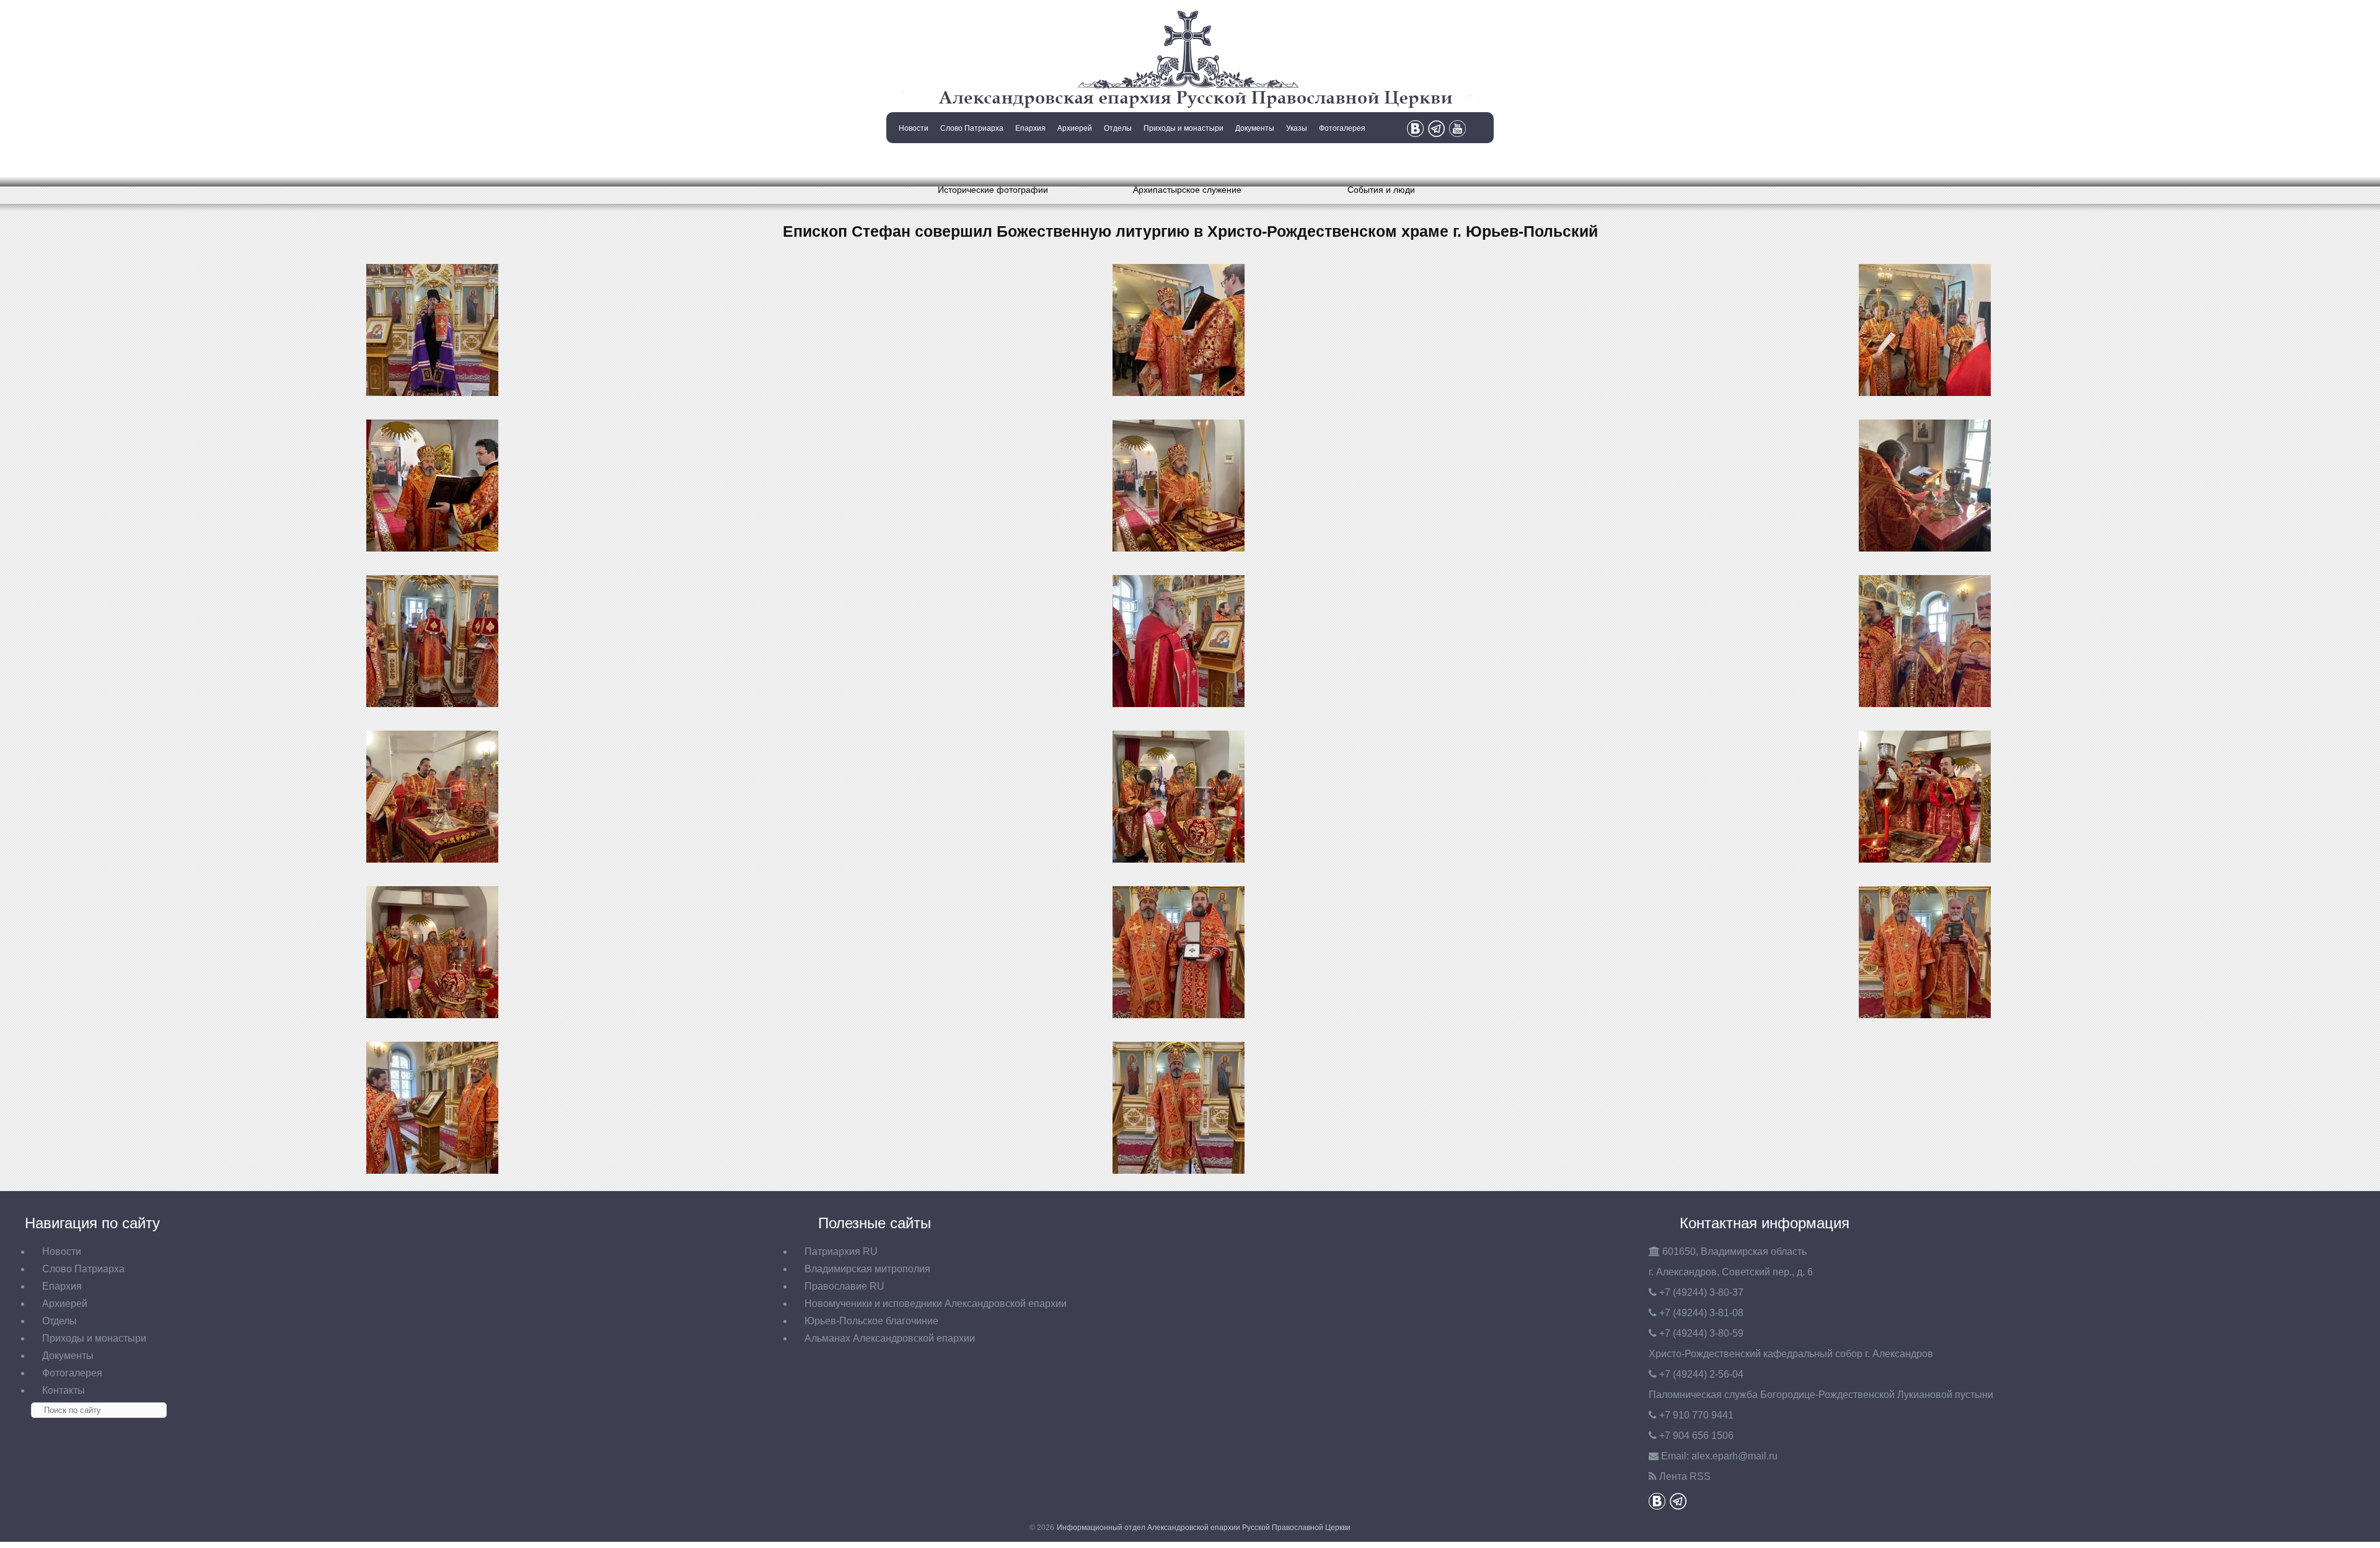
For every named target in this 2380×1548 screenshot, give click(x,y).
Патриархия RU (841, 1251)
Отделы (1118, 128)
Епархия (1030, 128)
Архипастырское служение (1187, 190)
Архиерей (1075, 128)
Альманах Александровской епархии (890, 1338)
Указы (1297, 128)
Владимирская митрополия (867, 1269)
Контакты (912, 160)
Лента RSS (1685, 1476)
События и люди (1381, 190)
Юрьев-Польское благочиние (871, 1321)
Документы (1255, 128)
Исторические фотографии (993, 190)
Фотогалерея (1342, 128)
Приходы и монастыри (1183, 128)
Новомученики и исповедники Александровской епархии (936, 1304)
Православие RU (844, 1286)
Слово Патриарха (972, 128)
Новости (914, 128)
